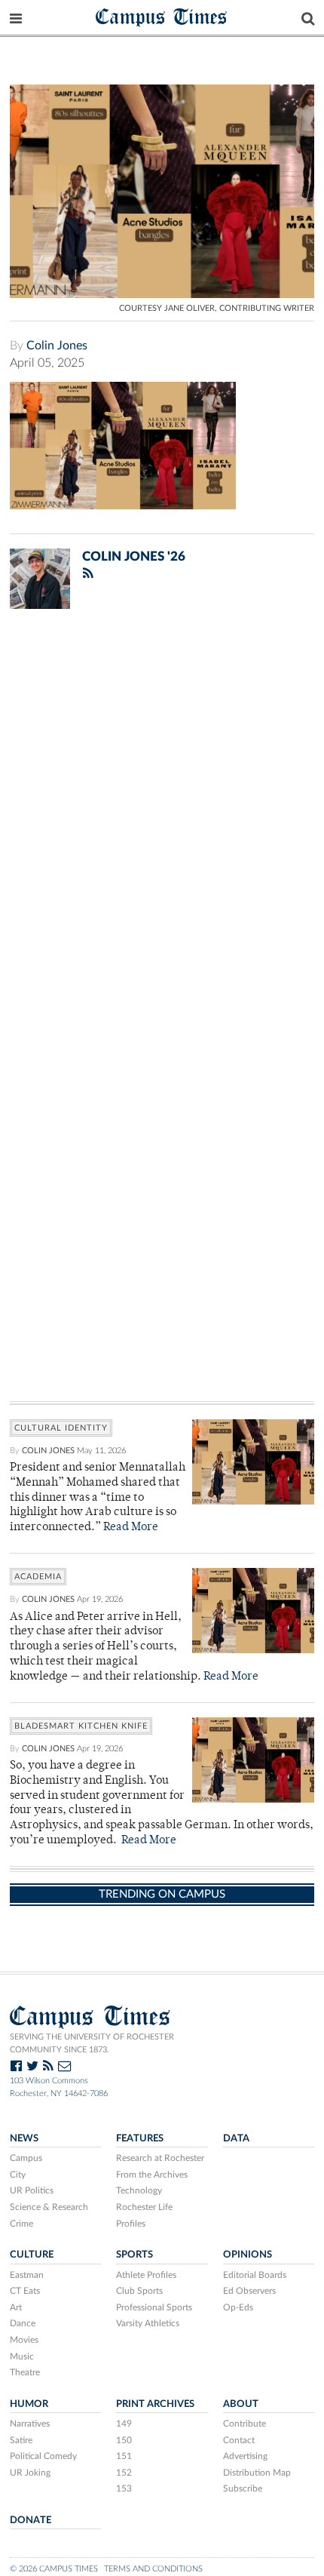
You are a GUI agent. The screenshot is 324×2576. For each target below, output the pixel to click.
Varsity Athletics (148, 2323)
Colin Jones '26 (134, 556)
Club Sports (139, 2291)
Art (16, 2307)
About (241, 2404)
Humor (29, 2404)
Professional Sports (154, 2307)
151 (124, 2456)
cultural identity (61, 1428)
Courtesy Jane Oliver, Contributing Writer (217, 308)
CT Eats (25, 2291)
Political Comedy (43, 2456)
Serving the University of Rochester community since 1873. (92, 2043)
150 (124, 2440)
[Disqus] (162, 817)
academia (38, 1577)
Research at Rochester (160, 2158)
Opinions (248, 2255)
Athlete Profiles (146, 2275)
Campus (26, 2158)
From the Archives (152, 2175)
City (18, 2175)
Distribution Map (257, 2473)
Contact (239, 2440)
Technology (139, 2190)
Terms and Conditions (153, 2569)
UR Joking (30, 2473)
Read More (131, 1528)
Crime (21, 2224)
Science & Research (49, 2207)
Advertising (245, 2456)
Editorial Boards (255, 2275)
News (24, 2138)
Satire (21, 2440)
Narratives (30, 2424)
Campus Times (162, 16)
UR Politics (32, 2190)
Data (236, 2138)
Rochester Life (144, 2207)
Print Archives (155, 2404)
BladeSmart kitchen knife (81, 1726)
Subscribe (243, 2488)
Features (140, 2138)
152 (124, 2473)
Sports (134, 2255)
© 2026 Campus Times (54, 2569)
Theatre (25, 2372)
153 (124, 2488)
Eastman (27, 2275)
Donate (31, 2520)
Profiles (131, 2224)
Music (22, 2356)
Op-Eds (238, 2307)
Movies (24, 2340)
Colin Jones (57, 346)
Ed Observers (249, 2291)
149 (124, 2424)
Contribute (245, 2424)
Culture (32, 2255)
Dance (23, 2323)
